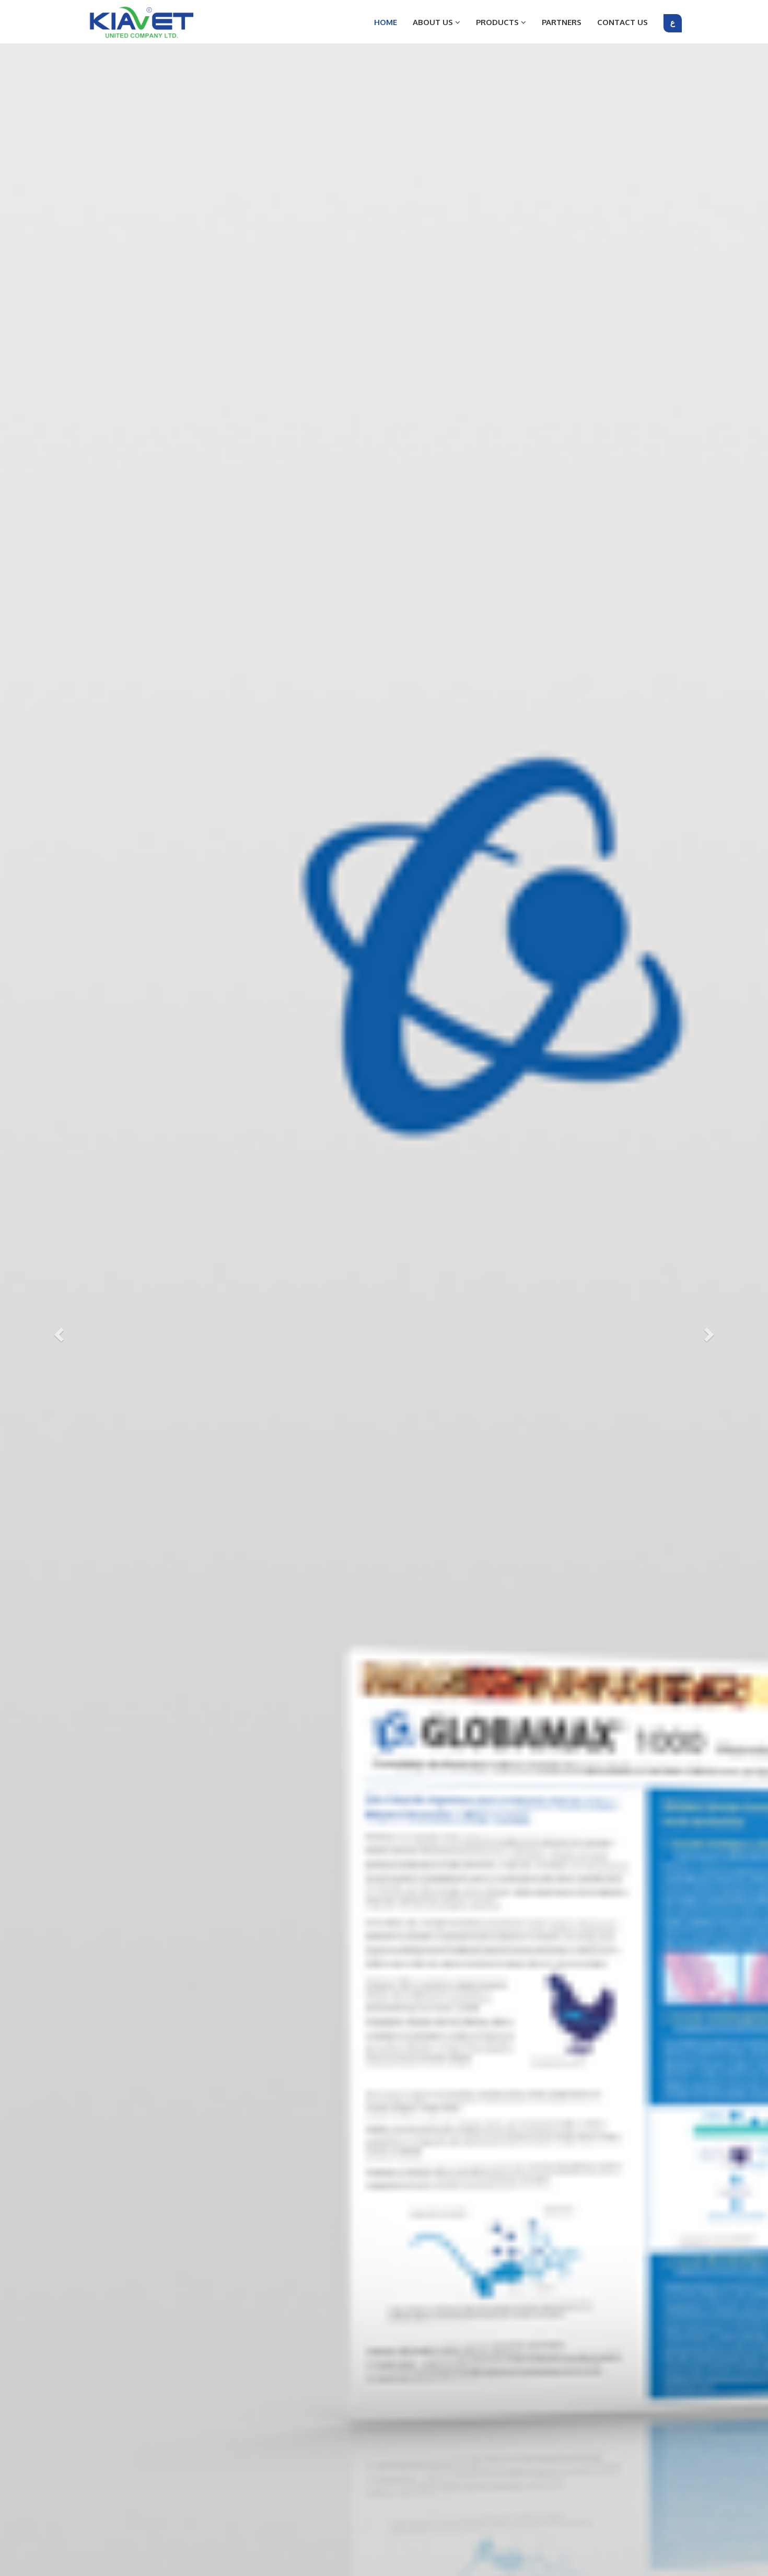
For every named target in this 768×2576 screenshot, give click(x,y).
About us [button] (434, 22)
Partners (562, 22)
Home (386, 22)
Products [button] (498, 22)
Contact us (622, 22)
